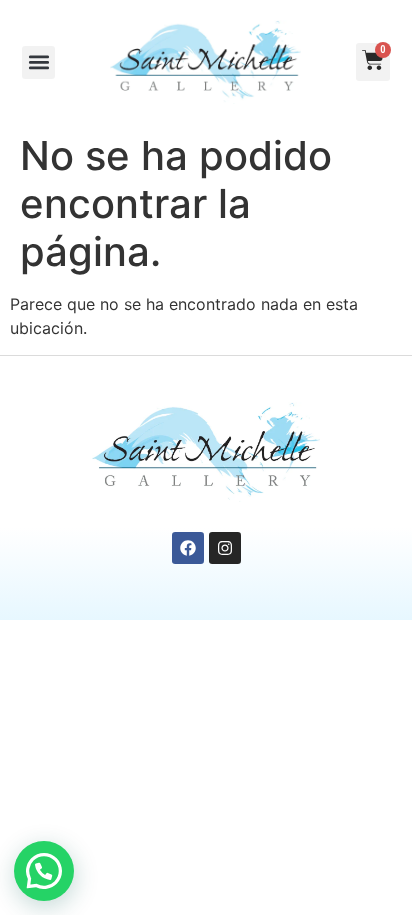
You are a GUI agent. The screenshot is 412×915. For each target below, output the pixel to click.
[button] (38, 62)
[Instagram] (225, 548)
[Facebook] (188, 548)
